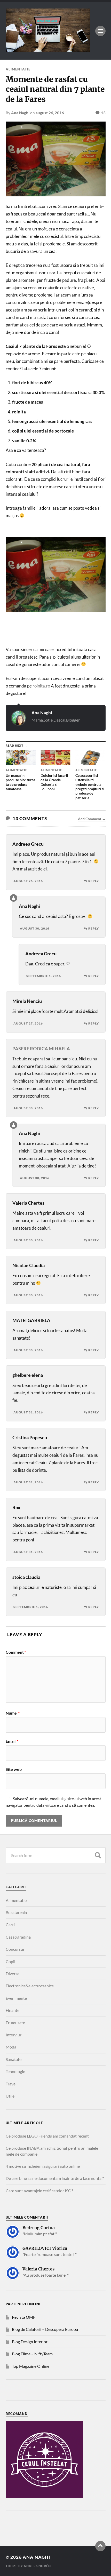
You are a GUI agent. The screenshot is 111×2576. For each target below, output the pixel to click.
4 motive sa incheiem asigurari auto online (43, 2166)
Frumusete (15, 2023)
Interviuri (14, 2035)
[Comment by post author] (14, 898)
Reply (94, 881)
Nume (13, 1713)
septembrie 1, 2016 (44, 976)
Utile (10, 2096)
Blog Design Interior (30, 2342)
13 (103, 113)
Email (12, 1741)
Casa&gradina (18, 1937)
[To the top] (100, 2546)
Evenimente (16, 1998)
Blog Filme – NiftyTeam (32, 2354)
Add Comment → (92, 819)
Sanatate (14, 2059)
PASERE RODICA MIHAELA (41, 1049)
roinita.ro (41, 686)
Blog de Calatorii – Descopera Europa (45, 2329)
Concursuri (16, 1949)
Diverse (13, 1974)
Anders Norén (37, 2566)
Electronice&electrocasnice (30, 1986)
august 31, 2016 (28, 1412)
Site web (14, 1769)
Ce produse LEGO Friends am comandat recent (47, 2136)
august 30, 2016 (35, 928)
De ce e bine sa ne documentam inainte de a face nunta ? (55, 2178)
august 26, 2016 (50, 113)
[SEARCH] (98, 1855)
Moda (11, 2047)
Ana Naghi (20, 113)
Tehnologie (15, 2071)
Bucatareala (16, 1912)
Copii (10, 1961)
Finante (13, 2010)
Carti (10, 1925)
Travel (11, 2084)
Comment (16, 1652)
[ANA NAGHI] (48, 49)
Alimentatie (18, 69)
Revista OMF (24, 2317)
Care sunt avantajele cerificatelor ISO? (39, 2191)
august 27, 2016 (28, 1023)
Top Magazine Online (31, 2366)
